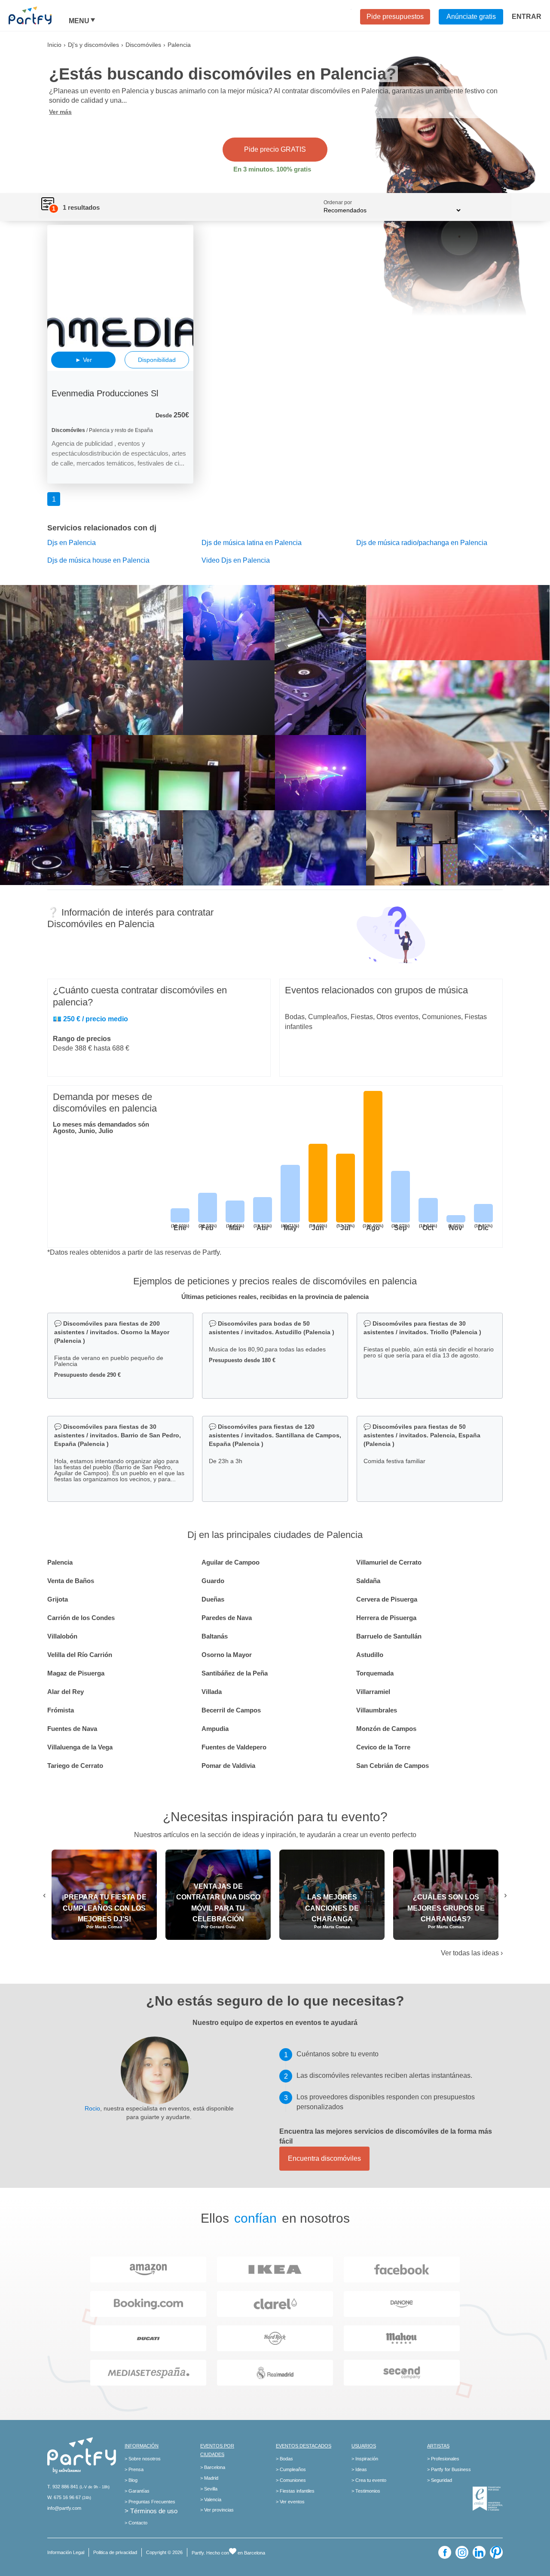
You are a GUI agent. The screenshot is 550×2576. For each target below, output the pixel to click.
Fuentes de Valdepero (234, 1747)
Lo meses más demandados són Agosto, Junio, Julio (101, 1127)
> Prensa (134, 2469)
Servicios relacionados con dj (102, 528)
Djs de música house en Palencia (98, 560)
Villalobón (62, 1636)
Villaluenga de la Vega (80, 1747)
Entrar (527, 17)
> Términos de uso (151, 2511)
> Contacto (136, 2523)
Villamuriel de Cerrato (389, 1562)
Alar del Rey (66, 1692)
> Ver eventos (290, 2502)
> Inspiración (365, 2459)
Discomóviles (143, 45)
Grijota (58, 1599)
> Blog (131, 2480)
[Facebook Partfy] (445, 2552)
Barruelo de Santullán (389, 1636)
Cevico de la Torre (383, 1747)
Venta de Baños (71, 1581)
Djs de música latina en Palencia (252, 543)
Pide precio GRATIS (275, 149)
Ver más (60, 112)
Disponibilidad (157, 360)
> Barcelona (213, 2467)
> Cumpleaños (291, 2469)
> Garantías (137, 2491)
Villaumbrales (377, 1710)
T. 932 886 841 (63, 2487)
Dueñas (213, 1599)
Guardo (213, 1581)
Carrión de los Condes (81, 1618)
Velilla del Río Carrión (80, 1655)
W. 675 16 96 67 (64, 2497)
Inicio (54, 45)
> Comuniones (291, 2480)
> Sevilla (209, 2489)
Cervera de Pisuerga (387, 1599)
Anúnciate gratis (471, 17)
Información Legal (66, 2552)
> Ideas (359, 2469)
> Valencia (211, 2499)
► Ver (84, 360)
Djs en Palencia (72, 543)
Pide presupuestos (395, 17)
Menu (79, 21)
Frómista (61, 1710)
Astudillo (370, 1655)
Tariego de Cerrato (75, 1766)
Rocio (92, 2108)
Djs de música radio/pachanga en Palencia (422, 543)
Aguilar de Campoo (231, 1562)
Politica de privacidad (115, 2552)
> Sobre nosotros (143, 2459)
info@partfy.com (64, 2508)
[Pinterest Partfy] (496, 2552)
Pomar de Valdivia (228, 1766)
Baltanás (215, 1636)
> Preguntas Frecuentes (150, 2502)
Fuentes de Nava (72, 1729)
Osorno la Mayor (227, 1655)
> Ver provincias (217, 2510)
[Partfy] (39, 15)
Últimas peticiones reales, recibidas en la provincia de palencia (275, 1297)
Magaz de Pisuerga (76, 1673)
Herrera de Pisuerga (386, 1618)
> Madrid (209, 2478)
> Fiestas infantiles (295, 2491)
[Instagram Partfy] (462, 2552)
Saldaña (368, 1581)
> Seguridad (440, 2480)
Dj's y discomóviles (93, 45)
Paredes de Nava (227, 1618)
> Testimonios (366, 2491)
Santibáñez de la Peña (235, 1673)
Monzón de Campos (386, 1729)
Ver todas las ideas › (472, 1953)
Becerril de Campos (231, 1710)
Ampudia (215, 1729)
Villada (212, 1692)
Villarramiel (373, 1692)
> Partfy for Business (449, 2469)
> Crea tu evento (369, 2480)
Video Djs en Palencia (236, 560)
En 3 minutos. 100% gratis (272, 169)
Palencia (60, 1562)
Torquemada (375, 1673)
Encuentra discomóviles (324, 2158)
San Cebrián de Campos (393, 1766)
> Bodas (284, 2459)
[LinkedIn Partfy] (479, 2552)
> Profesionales (443, 2459)
